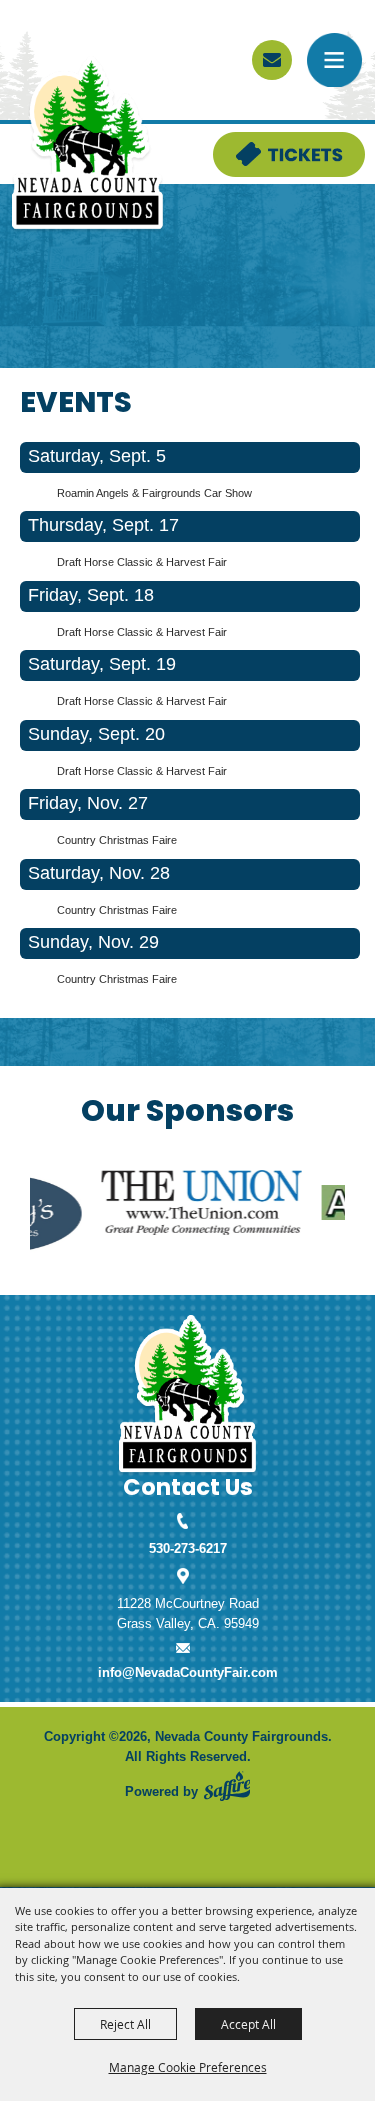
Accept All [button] (248, 2024)
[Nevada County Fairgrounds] (87, 144)
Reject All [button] (125, 2024)
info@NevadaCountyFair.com (188, 1672)
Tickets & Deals (260, 141)
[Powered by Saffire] (227, 1786)
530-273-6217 (188, 1548)
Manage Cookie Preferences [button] (188, 2067)
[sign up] (272, 60)
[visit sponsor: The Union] (168, 1205)
